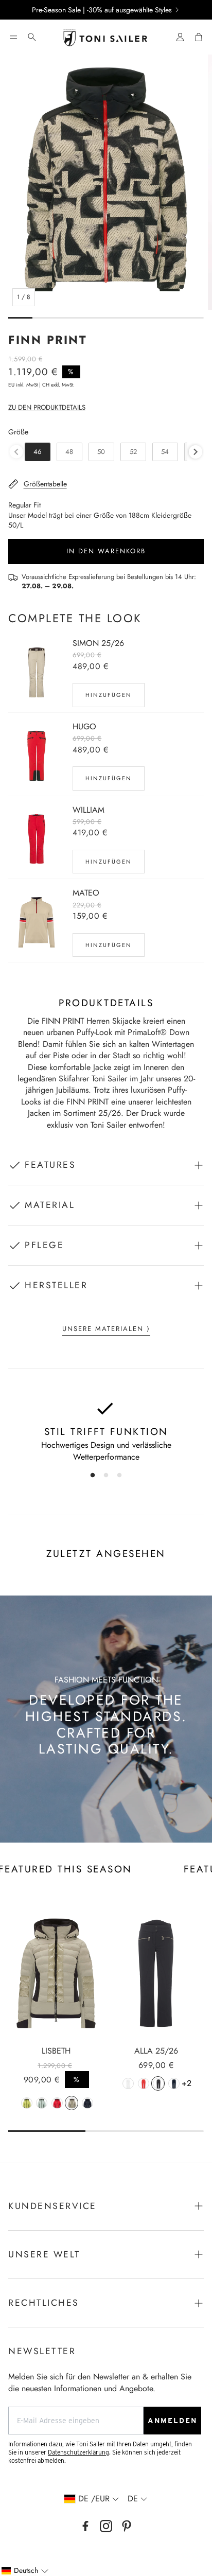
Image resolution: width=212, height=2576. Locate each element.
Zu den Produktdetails (47, 407)
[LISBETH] (56, 1973)
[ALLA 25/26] (156, 1973)
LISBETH (56, 2051)
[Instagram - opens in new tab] (106, 2526)
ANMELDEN (172, 2421)
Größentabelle (45, 484)
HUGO (84, 726)
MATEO (86, 893)
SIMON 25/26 (98, 643)
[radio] (38, 452)
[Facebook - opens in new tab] (85, 2526)
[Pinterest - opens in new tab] (127, 2526)
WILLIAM (89, 810)
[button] (13, 37)
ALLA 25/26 (156, 2051)
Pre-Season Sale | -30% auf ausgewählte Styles (102, 10)
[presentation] (196, 452)
